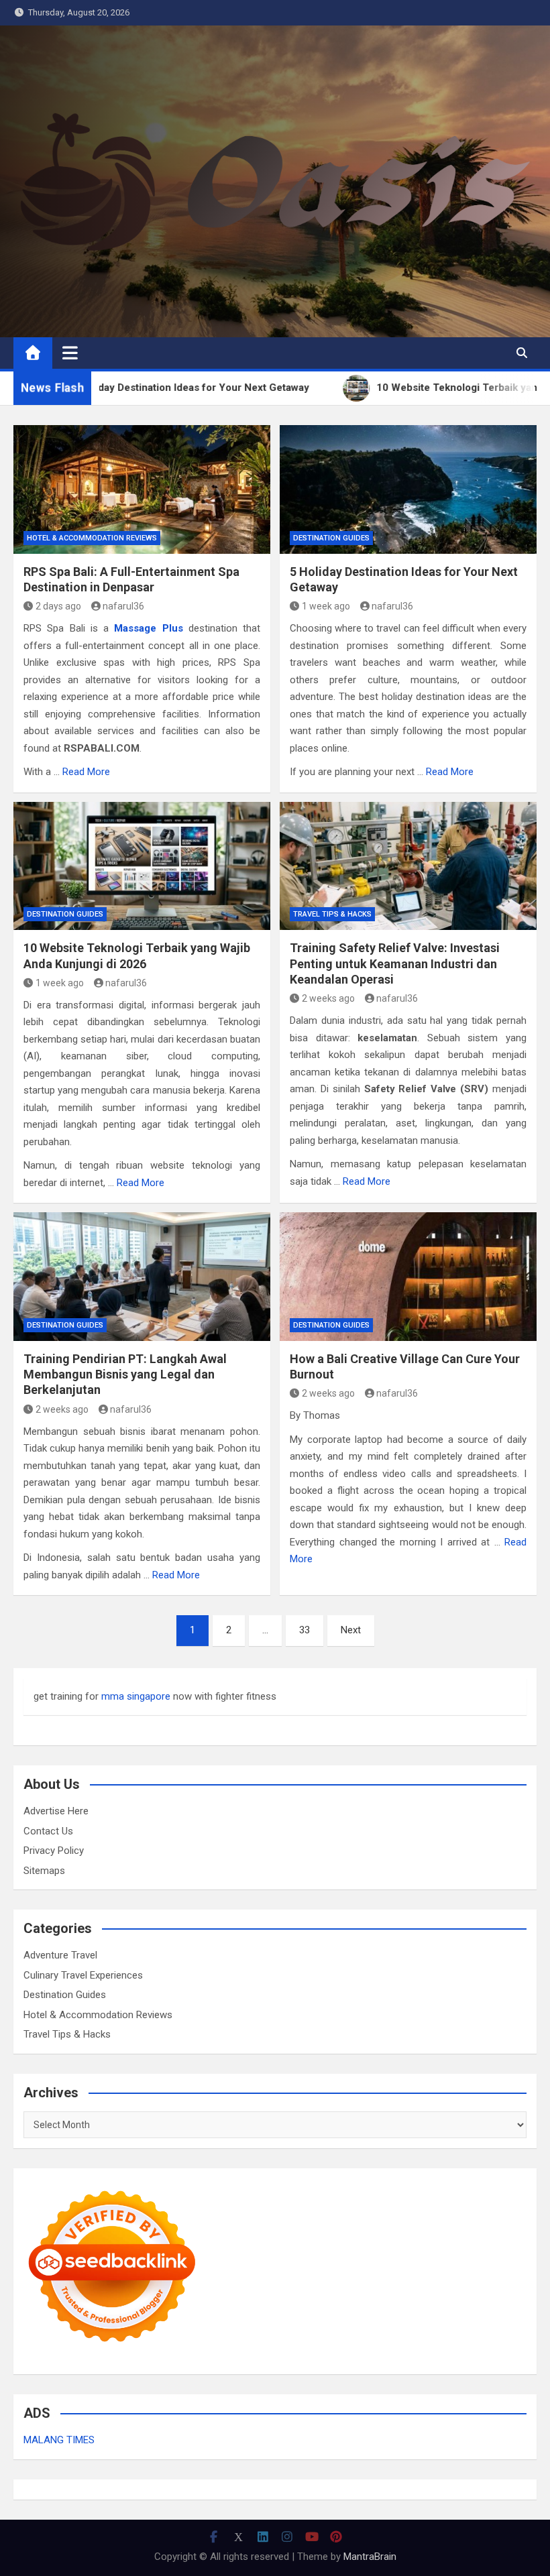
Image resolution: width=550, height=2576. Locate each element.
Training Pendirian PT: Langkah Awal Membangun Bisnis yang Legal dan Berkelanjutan (125, 1374)
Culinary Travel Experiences (83, 1975)
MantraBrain (370, 2557)
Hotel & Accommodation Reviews (92, 538)
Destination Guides (331, 538)
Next (351, 1630)
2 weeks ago (328, 998)
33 (305, 1630)
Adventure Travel (60, 1955)
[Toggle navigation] (70, 353)
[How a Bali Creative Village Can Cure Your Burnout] (408, 1277)
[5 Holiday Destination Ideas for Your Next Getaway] (408, 489)
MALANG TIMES (59, 2440)
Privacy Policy (54, 1851)
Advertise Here (56, 1811)
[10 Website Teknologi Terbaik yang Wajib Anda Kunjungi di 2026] (142, 866)
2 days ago (58, 606)
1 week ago (326, 606)
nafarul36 (123, 606)
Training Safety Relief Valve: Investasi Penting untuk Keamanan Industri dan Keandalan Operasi (395, 963)
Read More (86, 772)
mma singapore (136, 1696)
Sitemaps (44, 1871)
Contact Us (48, 1831)
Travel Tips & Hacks (332, 914)
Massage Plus (148, 628)
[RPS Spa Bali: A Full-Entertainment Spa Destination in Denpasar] (142, 489)
